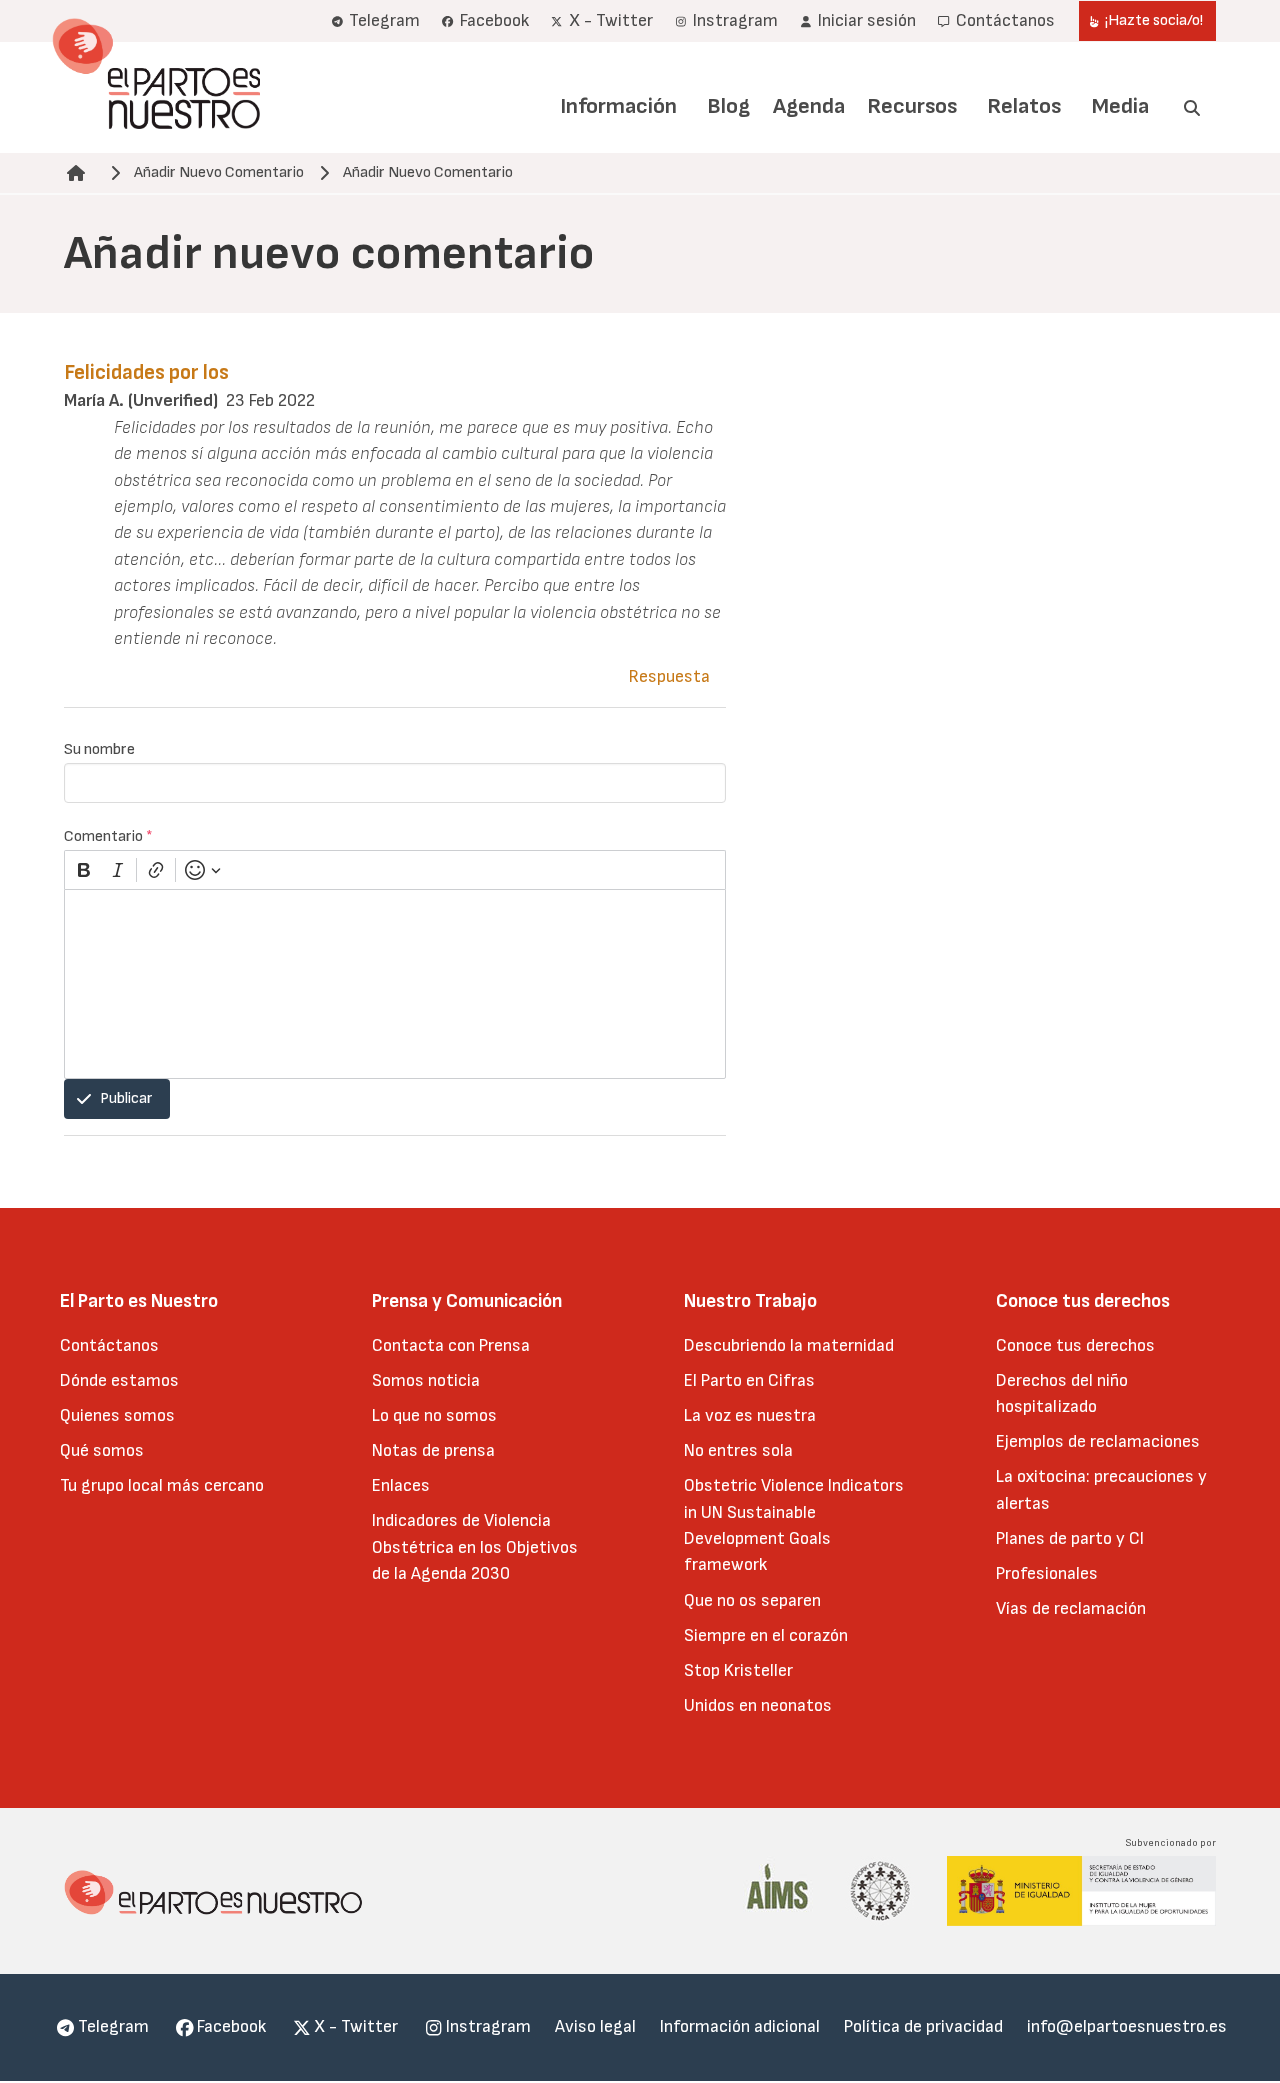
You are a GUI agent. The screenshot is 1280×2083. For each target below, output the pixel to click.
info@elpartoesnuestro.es (1127, 2026)
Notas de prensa (433, 1450)
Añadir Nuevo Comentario (219, 172)
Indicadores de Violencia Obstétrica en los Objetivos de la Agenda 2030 (475, 1547)
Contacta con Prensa (451, 1345)
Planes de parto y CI (1070, 1538)
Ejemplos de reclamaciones (1098, 1441)
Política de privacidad (923, 2026)
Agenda (809, 106)
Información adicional (740, 2026)
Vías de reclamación (1071, 1608)
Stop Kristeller (738, 1670)
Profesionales (1047, 1573)
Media (1120, 106)
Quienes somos (117, 1415)
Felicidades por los (146, 372)
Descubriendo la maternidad (789, 1345)
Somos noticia (426, 1380)
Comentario (108, 836)
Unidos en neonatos (758, 1705)
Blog (728, 106)
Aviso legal (595, 2026)
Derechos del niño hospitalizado (1062, 1393)
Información (618, 106)
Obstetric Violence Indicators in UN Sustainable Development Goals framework (794, 1525)
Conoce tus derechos (1075, 1345)
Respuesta (669, 676)
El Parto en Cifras (749, 1380)
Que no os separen (752, 1600)
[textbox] (395, 984)
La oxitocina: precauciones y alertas (1101, 1489)
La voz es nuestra (750, 1415)
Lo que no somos (434, 1415)
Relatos (1024, 106)
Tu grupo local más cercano (162, 1485)
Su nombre (99, 749)
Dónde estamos (119, 1380)
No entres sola (738, 1450)
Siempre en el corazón (766, 1635)
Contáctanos (109, 1345)
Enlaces (401, 1485)
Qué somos (102, 1450)
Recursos (912, 106)
